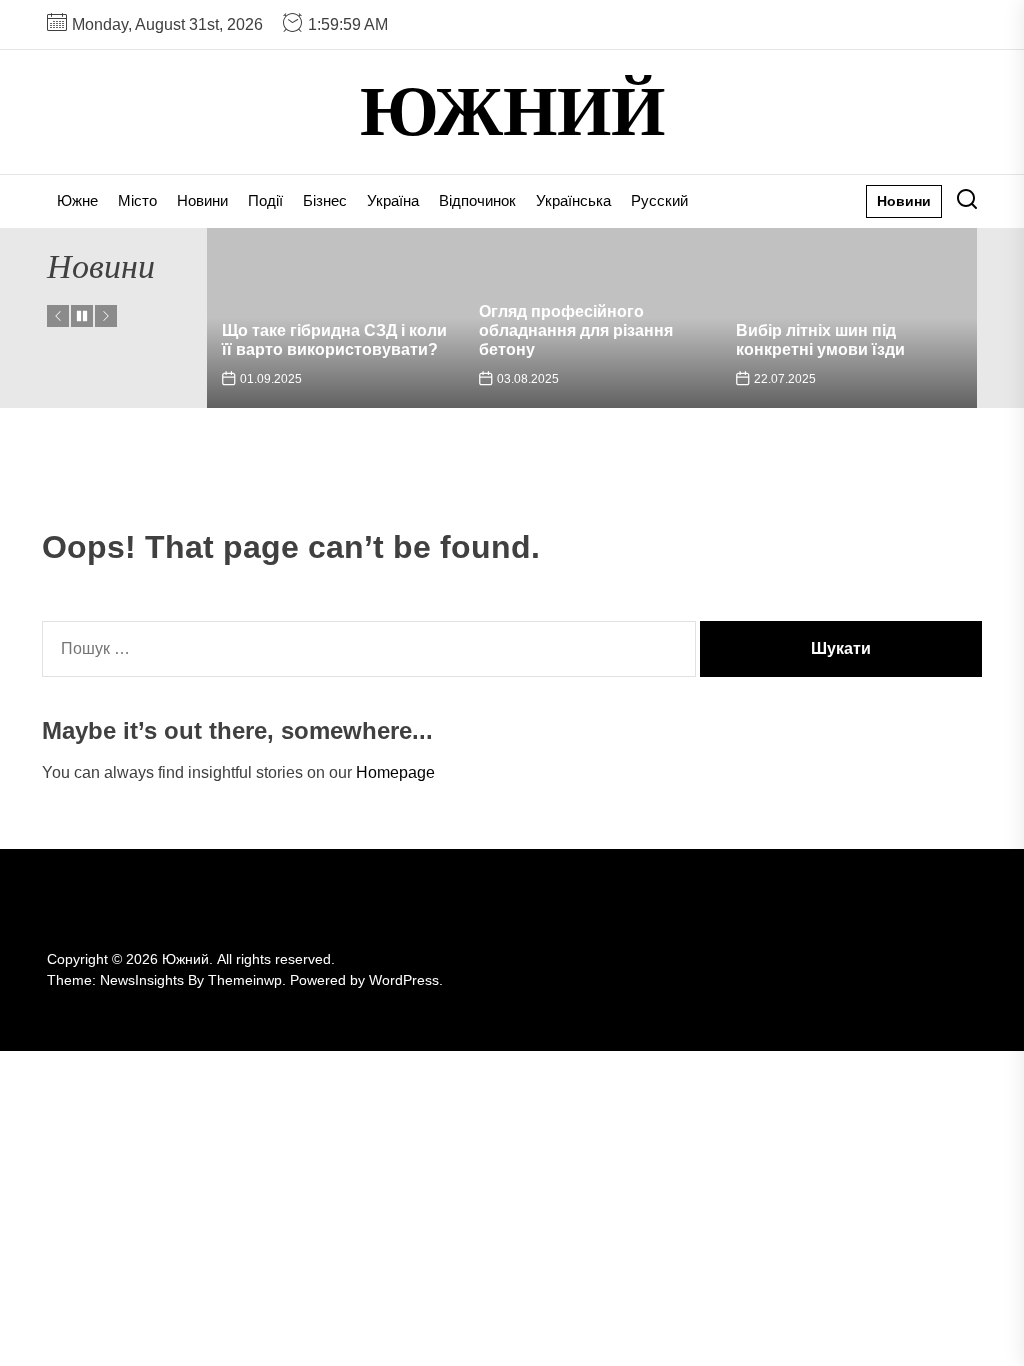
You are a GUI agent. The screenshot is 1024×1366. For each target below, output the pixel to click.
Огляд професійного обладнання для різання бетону (576, 330)
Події (265, 200)
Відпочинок (477, 200)
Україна (393, 200)
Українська (573, 200)
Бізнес (325, 200)
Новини (202, 200)
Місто (137, 200)
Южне (77, 200)
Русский (659, 200)
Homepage (395, 772)
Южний (512, 111)
